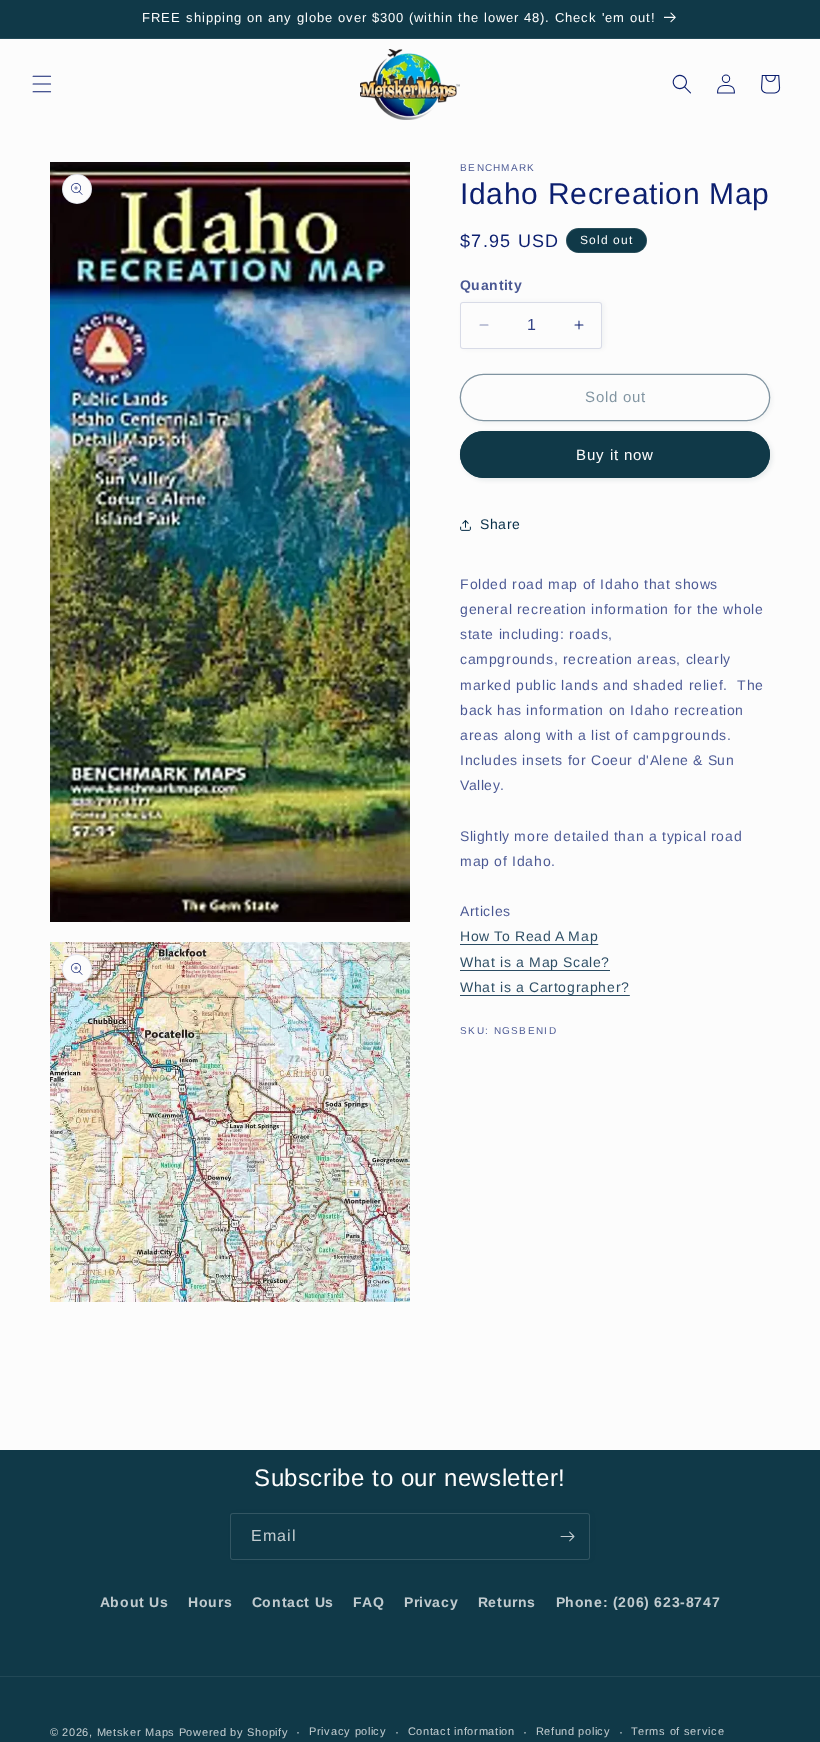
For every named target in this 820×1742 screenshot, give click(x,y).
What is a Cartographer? (545, 987)
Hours (210, 1602)
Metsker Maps (136, 1732)
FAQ (368, 1602)
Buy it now (615, 454)
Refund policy (573, 1731)
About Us (134, 1602)
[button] (42, 84)
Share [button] (500, 524)
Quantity (491, 285)
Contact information (461, 1731)
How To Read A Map (529, 936)
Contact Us (293, 1602)
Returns (507, 1602)
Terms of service (677, 1731)
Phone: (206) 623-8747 (638, 1602)
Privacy (431, 1602)
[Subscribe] (567, 1536)
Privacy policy (348, 1731)
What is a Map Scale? (535, 962)
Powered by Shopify (234, 1732)
